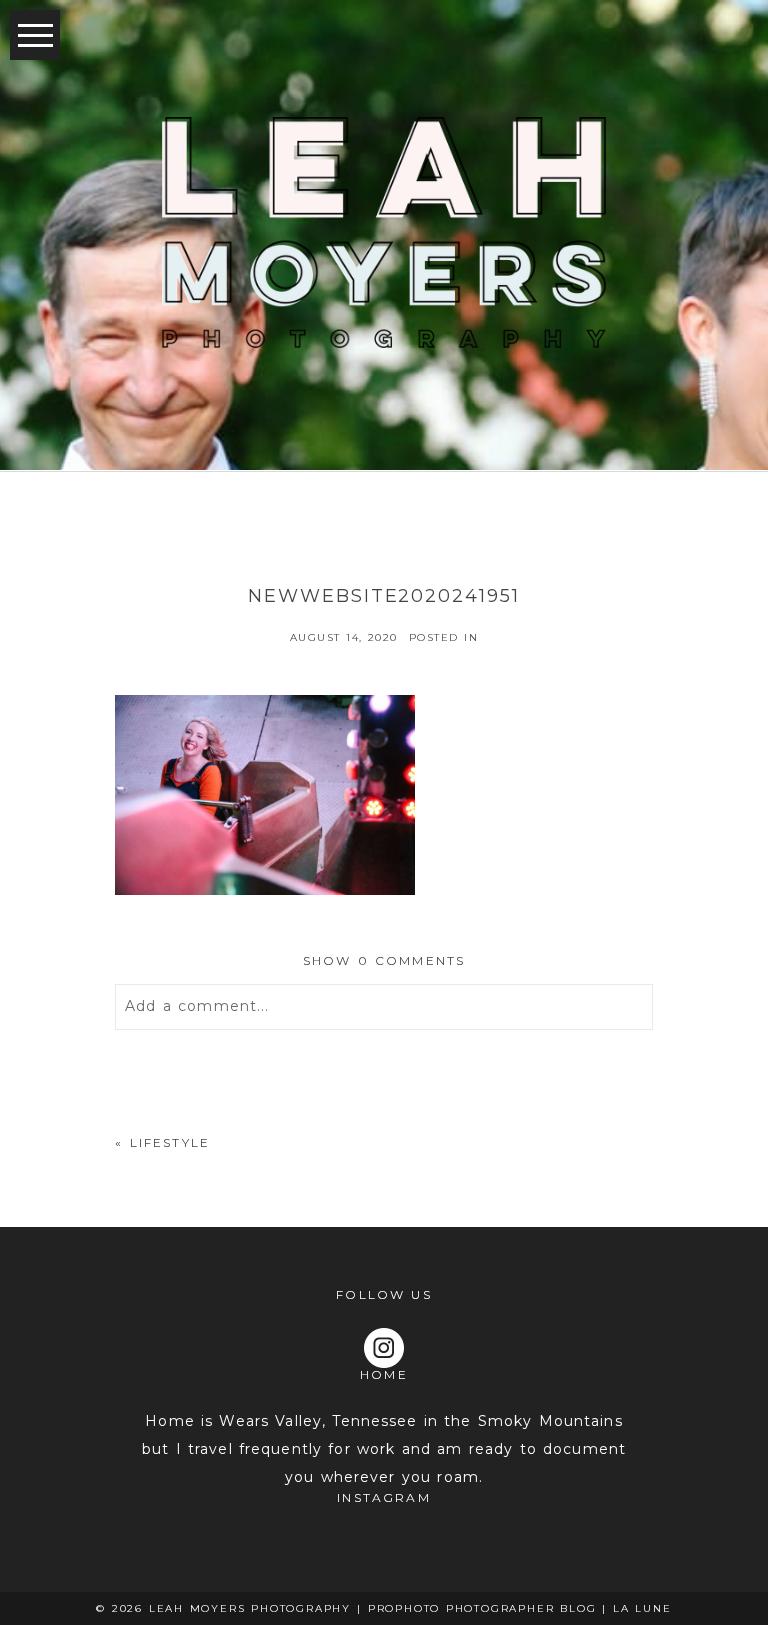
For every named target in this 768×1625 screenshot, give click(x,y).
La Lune (642, 1608)
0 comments (384, 960)
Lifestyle (170, 1142)
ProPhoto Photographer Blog (482, 1608)
